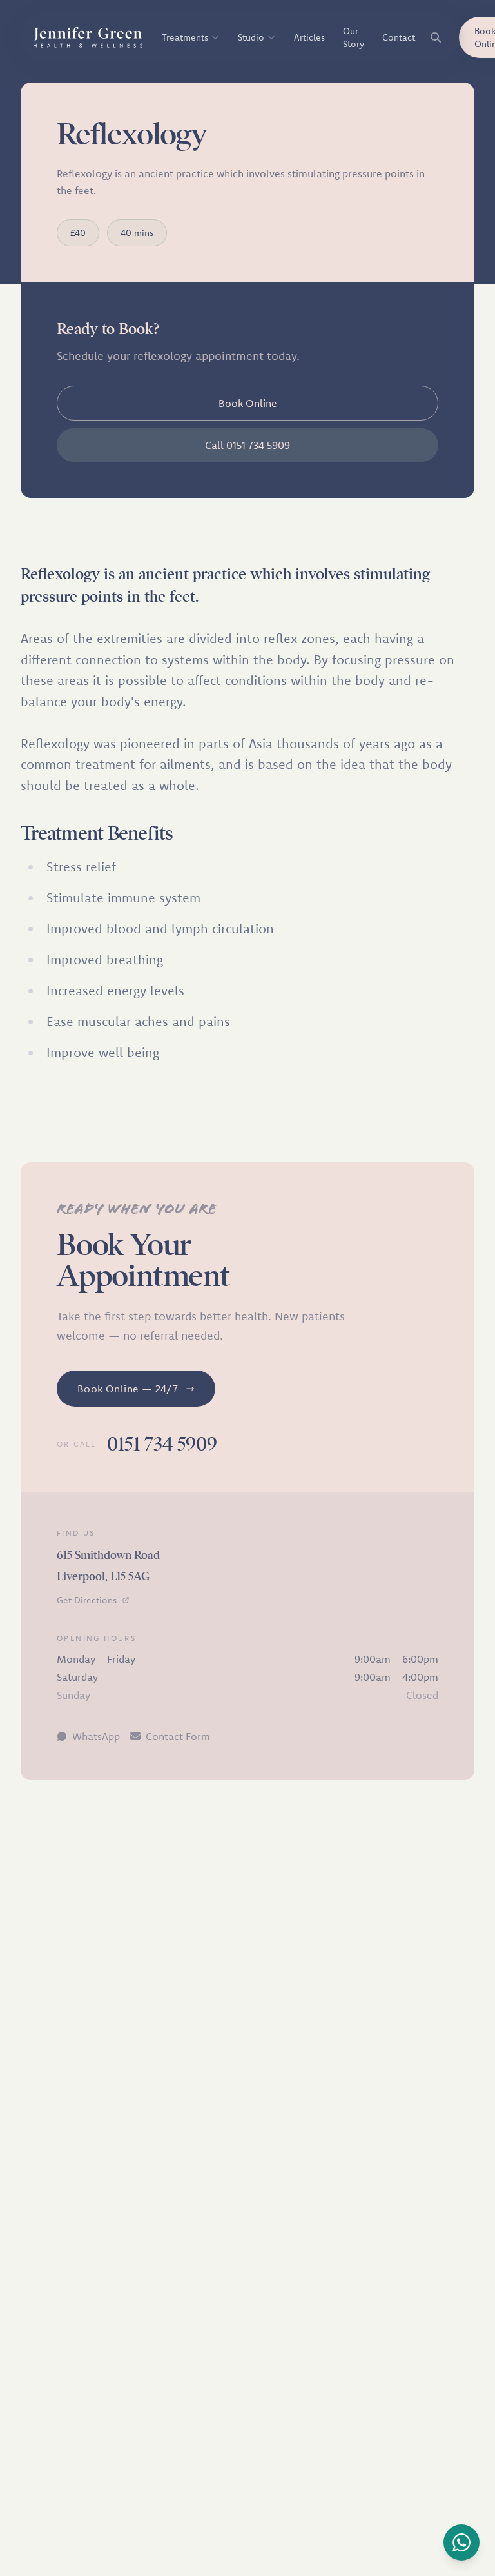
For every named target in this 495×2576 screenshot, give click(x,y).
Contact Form (178, 1736)
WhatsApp (96, 1736)
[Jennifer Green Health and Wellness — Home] (89, 37)
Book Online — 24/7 (128, 1389)
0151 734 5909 (162, 1444)
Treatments (185, 37)
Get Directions (87, 1600)
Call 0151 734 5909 (247, 445)
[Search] (436, 37)
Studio (251, 37)
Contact (399, 37)
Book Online (248, 403)
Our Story (354, 37)
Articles (309, 37)
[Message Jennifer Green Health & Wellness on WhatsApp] (461, 2542)
